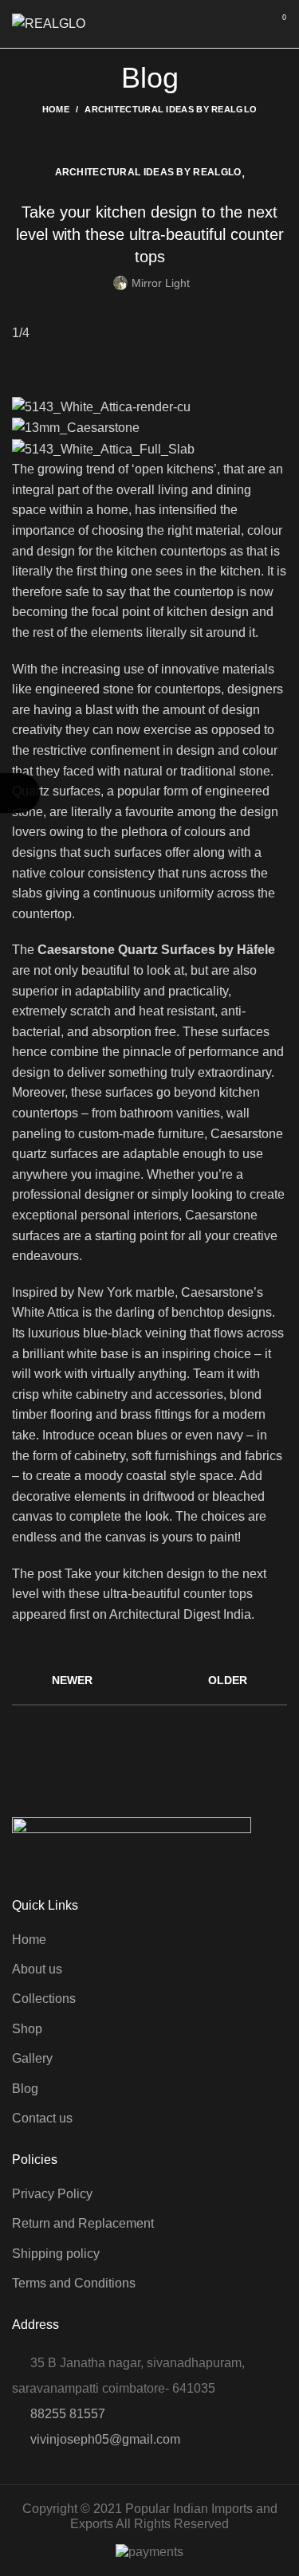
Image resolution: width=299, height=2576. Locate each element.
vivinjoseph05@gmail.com (105, 2439)
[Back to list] (150, 1680)
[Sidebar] (20, 793)
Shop (27, 2029)
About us (37, 1969)
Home (56, 109)
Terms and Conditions (74, 2283)
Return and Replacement (83, 2223)
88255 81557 (68, 2414)
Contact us (42, 2118)
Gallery (32, 2058)
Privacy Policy (52, 2194)
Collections (44, 1999)
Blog (25, 2089)
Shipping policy (56, 2254)
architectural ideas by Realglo (171, 109)
